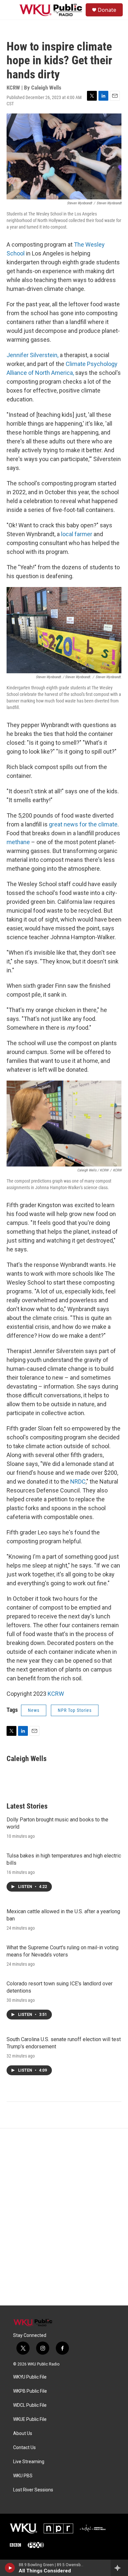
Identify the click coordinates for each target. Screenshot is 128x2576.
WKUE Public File (30, 2419)
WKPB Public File (30, 2391)
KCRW (56, 1694)
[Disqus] (64, 2217)
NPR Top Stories (75, 1710)
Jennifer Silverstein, (32, 355)
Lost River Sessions (33, 2490)
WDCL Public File (30, 2405)
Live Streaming (29, 2462)
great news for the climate (83, 824)
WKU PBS (23, 2476)
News (34, 1710)
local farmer (77, 534)
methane (18, 842)
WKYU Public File (30, 2377)
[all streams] (119, 2568)
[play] (10, 2568)
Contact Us (24, 2448)
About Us (23, 2434)
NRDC (78, 1481)
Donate (107, 10)
